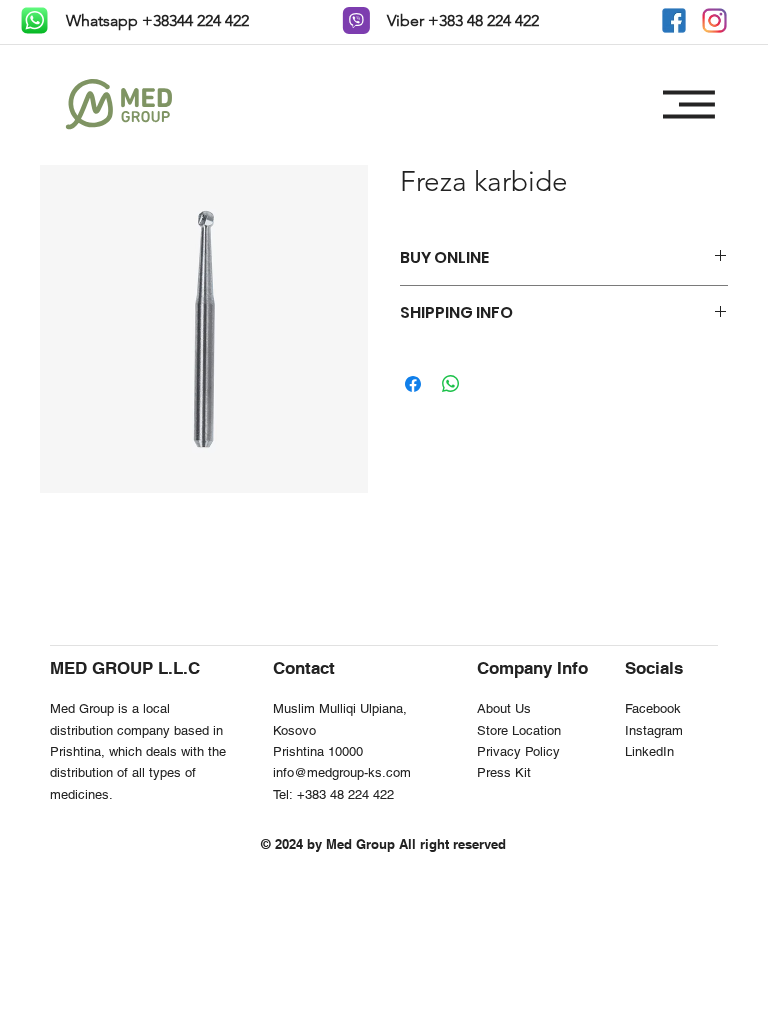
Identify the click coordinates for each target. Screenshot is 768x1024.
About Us (504, 708)
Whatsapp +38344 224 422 (155, 20)
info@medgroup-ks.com (342, 772)
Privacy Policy (518, 751)
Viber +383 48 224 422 (461, 20)
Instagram (654, 730)
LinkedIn (649, 751)
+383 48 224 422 (345, 794)
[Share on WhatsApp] (451, 384)
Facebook (653, 708)
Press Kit (504, 772)
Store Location (519, 730)
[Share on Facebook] (413, 384)
